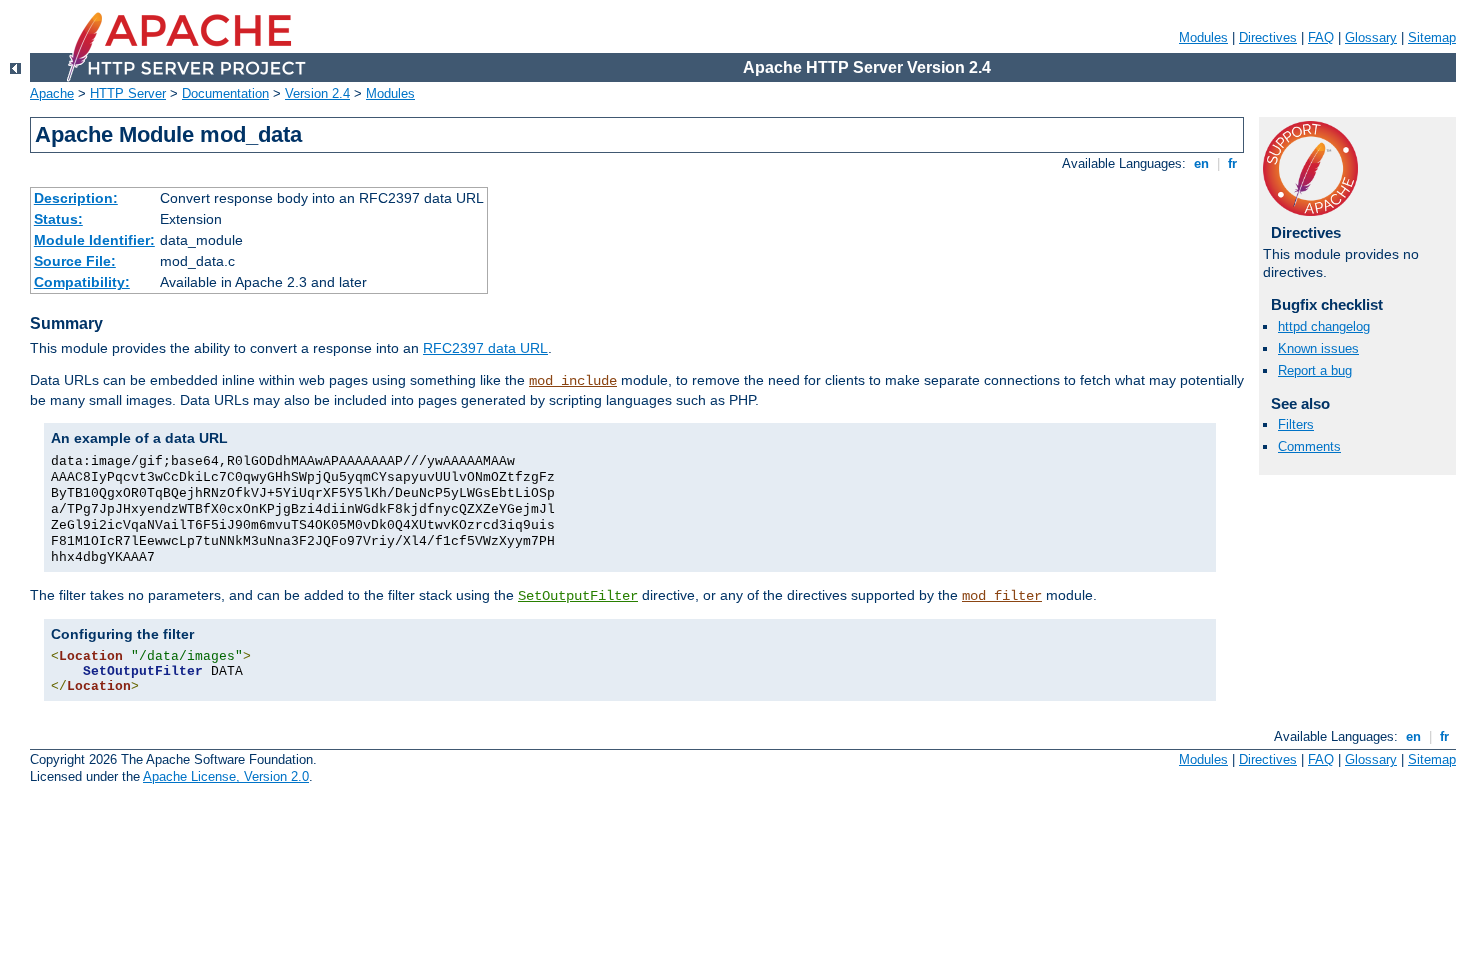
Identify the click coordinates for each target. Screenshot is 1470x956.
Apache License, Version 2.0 (226, 776)
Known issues (1318, 348)
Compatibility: (82, 282)
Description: (76, 198)
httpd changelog (1324, 326)
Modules (1203, 37)
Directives (1268, 37)
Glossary (1371, 37)
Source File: (75, 261)
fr (1232, 163)
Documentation (225, 93)
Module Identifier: (94, 240)
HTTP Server (128, 93)
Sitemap (1432, 37)
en (1201, 163)
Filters (1296, 424)
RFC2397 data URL (485, 348)
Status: (58, 219)
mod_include (573, 381)
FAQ (1321, 37)
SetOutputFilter (578, 596)
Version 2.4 (317, 93)
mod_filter (1002, 596)
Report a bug (1315, 370)
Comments (1309, 446)
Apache (52, 93)
